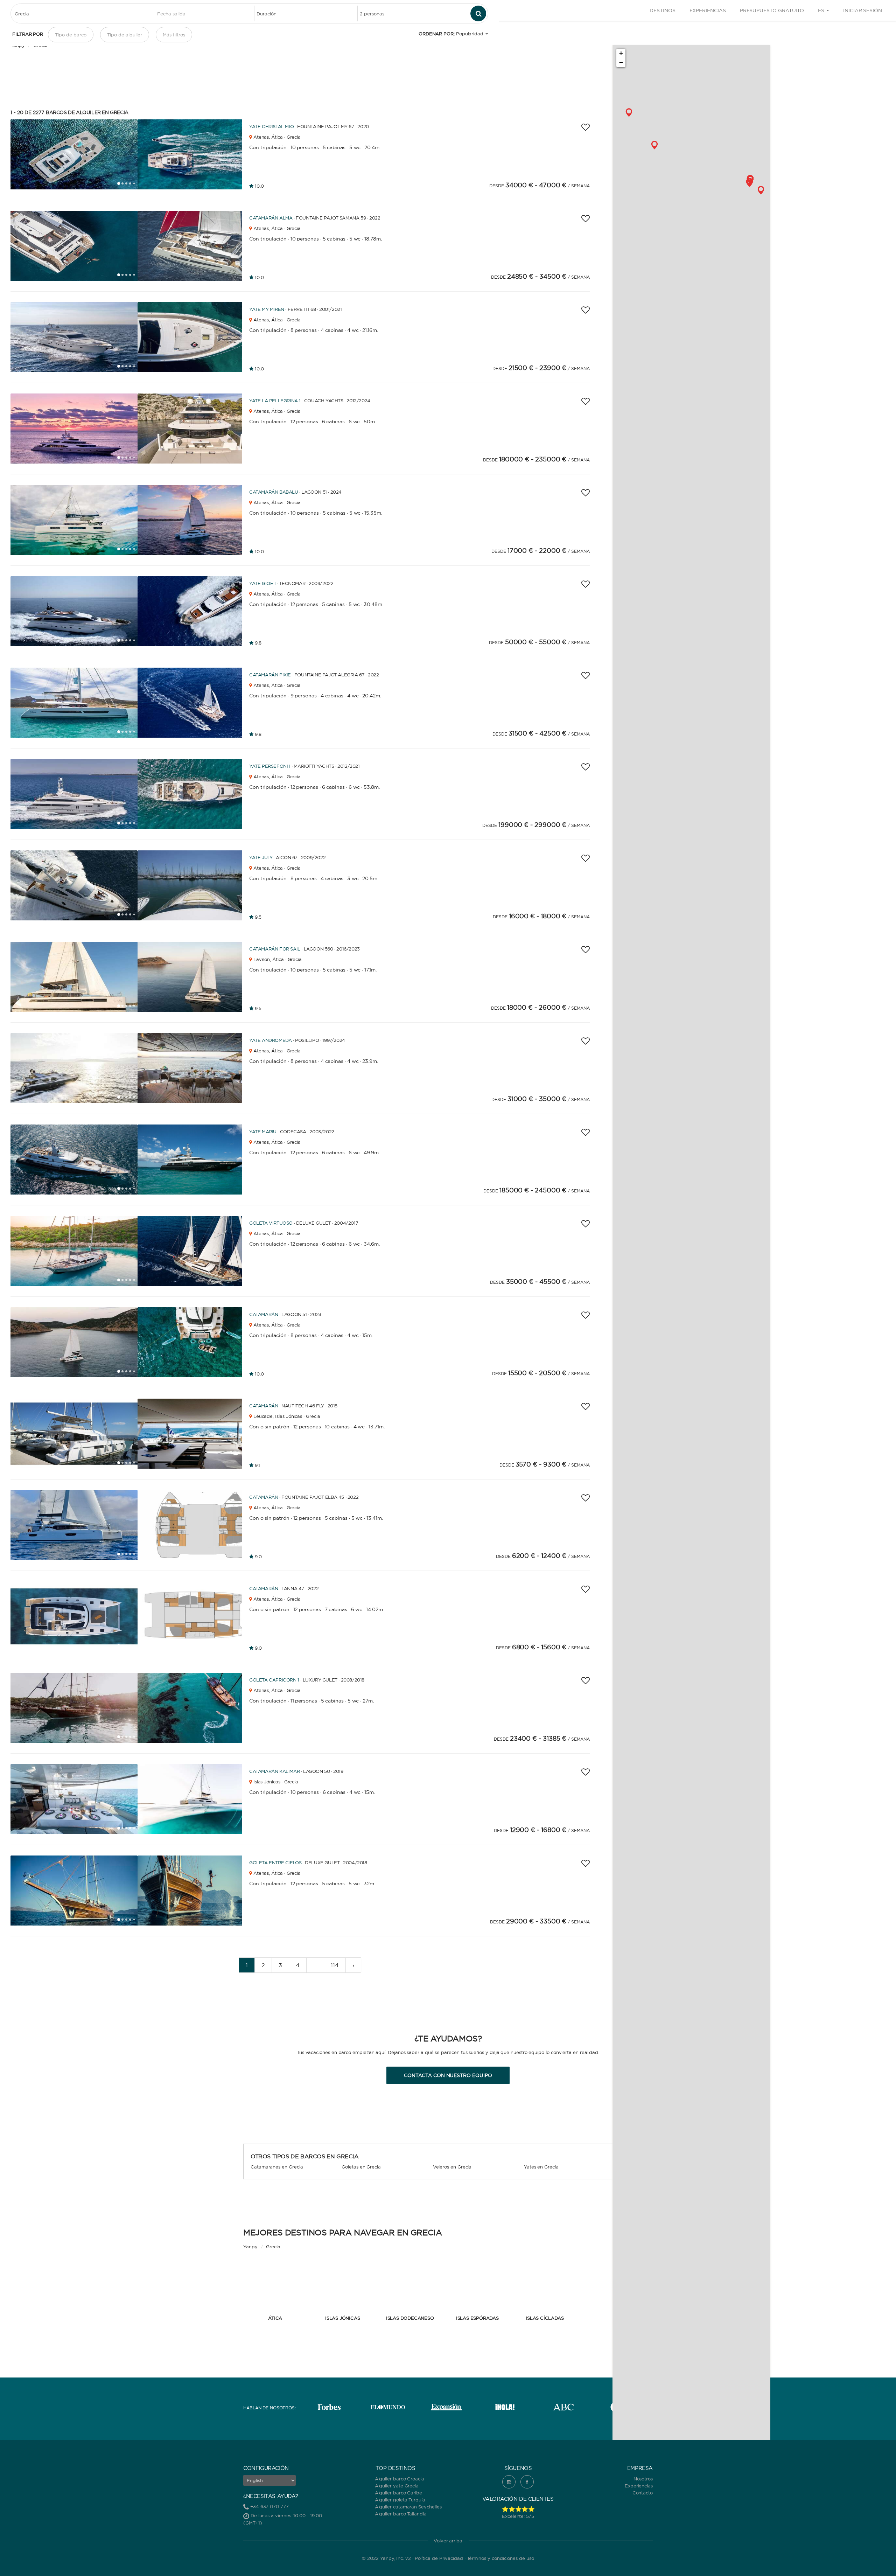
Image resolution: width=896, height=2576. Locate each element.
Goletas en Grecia (361, 2167)
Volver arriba (448, 2541)
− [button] (621, 62)
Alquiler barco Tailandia (401, 2514)
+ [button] (621, 53)
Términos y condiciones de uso (500, 2558)
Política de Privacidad (439, 2558)
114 (335, 1965)
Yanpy (250, 2247)
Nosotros (643, 2479)
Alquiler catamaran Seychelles (408, 2507)
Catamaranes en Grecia (277, 2167)
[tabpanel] (74, 154)
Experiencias (708, 11)
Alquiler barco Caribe (398, 2493)
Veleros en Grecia (452, 2167)
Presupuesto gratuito (772, 11)
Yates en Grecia (541, 2167)
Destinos (662, 11)
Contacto (643, 2493)
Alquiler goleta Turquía (400, 2500)
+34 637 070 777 (269, 2506)
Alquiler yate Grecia (397, 2486)
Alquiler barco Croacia (400, 2479)
